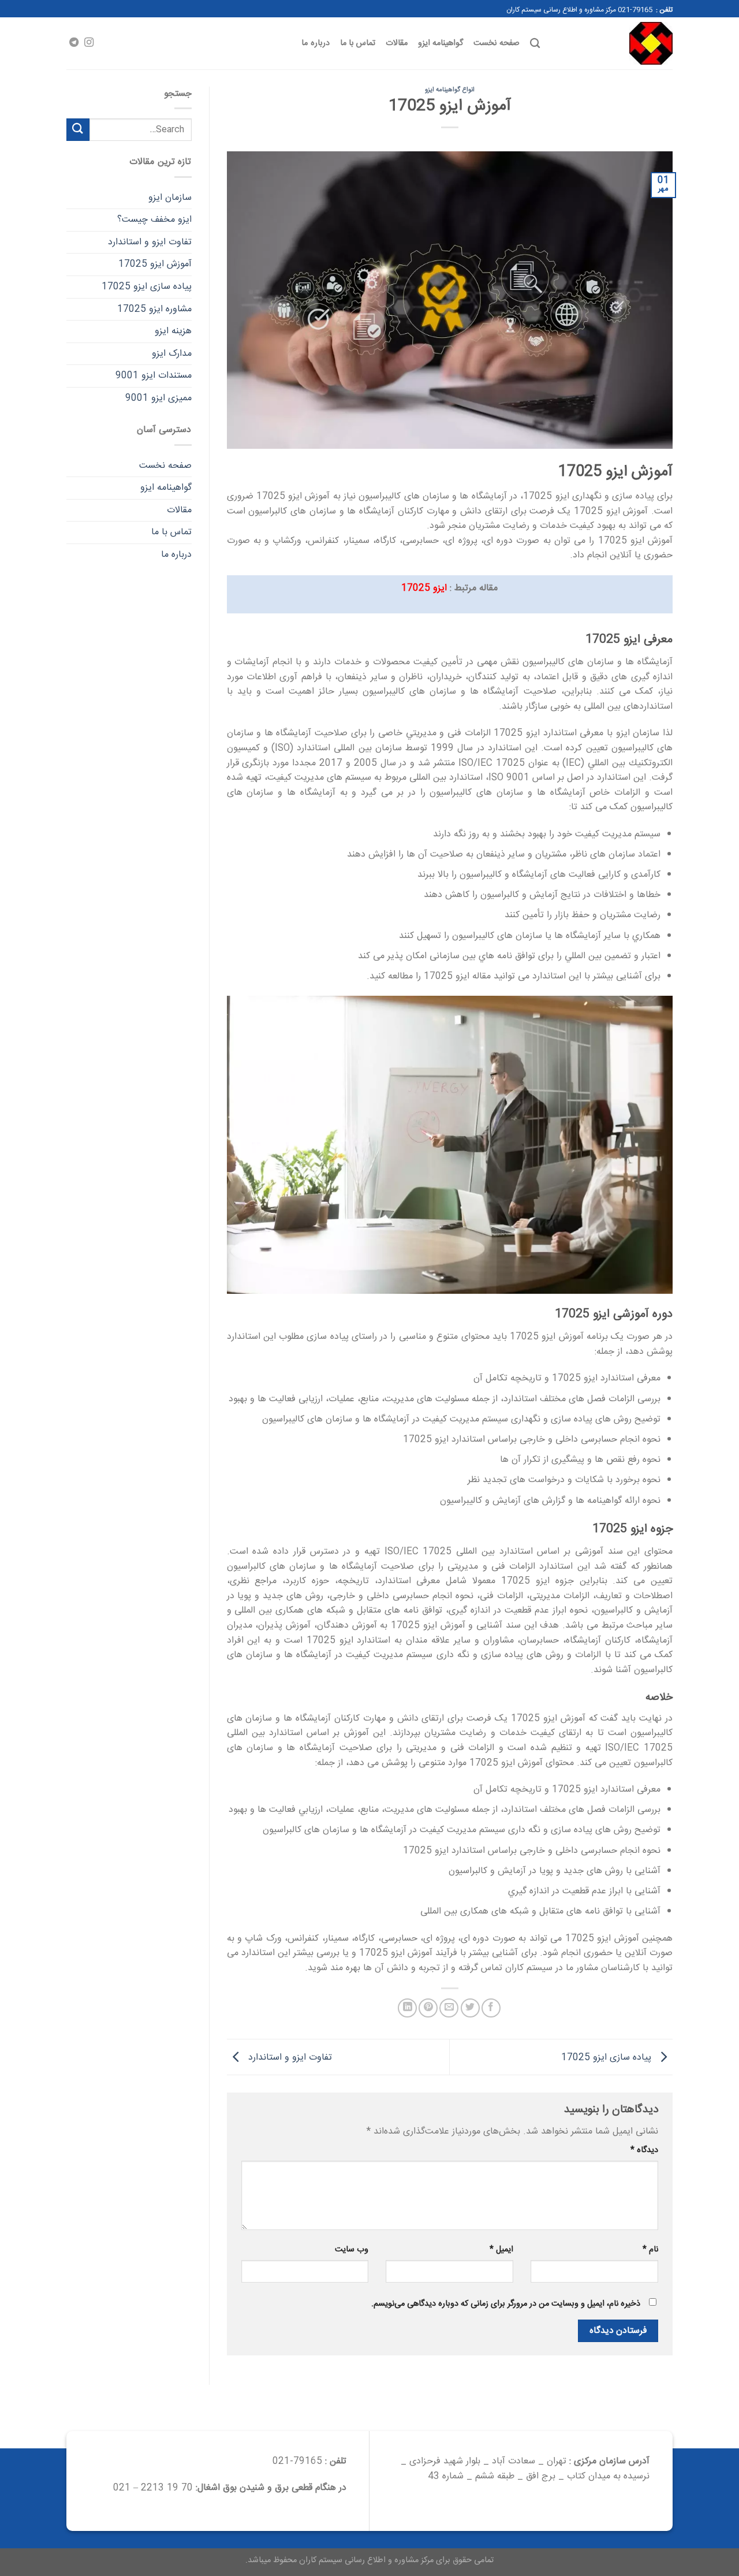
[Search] (535, 44)
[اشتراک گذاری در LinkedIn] (407, 2008)
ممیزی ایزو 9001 (158, 398)
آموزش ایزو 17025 (155, 264)
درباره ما (315, 43)
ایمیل (501, 2250)
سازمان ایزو (170, 198)
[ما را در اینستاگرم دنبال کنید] (89, 43)
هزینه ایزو (173, 331)
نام (650, 2250)
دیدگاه (644, 2151)
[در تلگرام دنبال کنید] (74, 43)
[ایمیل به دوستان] (449, 2008)
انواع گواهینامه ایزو (450, 90)
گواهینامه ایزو (441, 43)
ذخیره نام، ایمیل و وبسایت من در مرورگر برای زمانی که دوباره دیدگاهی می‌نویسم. (506, 2304)
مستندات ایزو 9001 (154, 376)
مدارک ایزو (172, 354)
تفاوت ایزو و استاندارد (289, 2058)
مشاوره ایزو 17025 (154, 309)
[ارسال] (78, 130)
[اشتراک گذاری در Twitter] (470, 2008)
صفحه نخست (496, 43)
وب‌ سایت (352, 2250)
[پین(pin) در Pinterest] (428, 2008)
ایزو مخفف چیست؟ (154, 220)
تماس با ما (358, 43)
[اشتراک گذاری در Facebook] (491, 2008)
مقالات (397, 43)
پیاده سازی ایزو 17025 (608, 2058)
